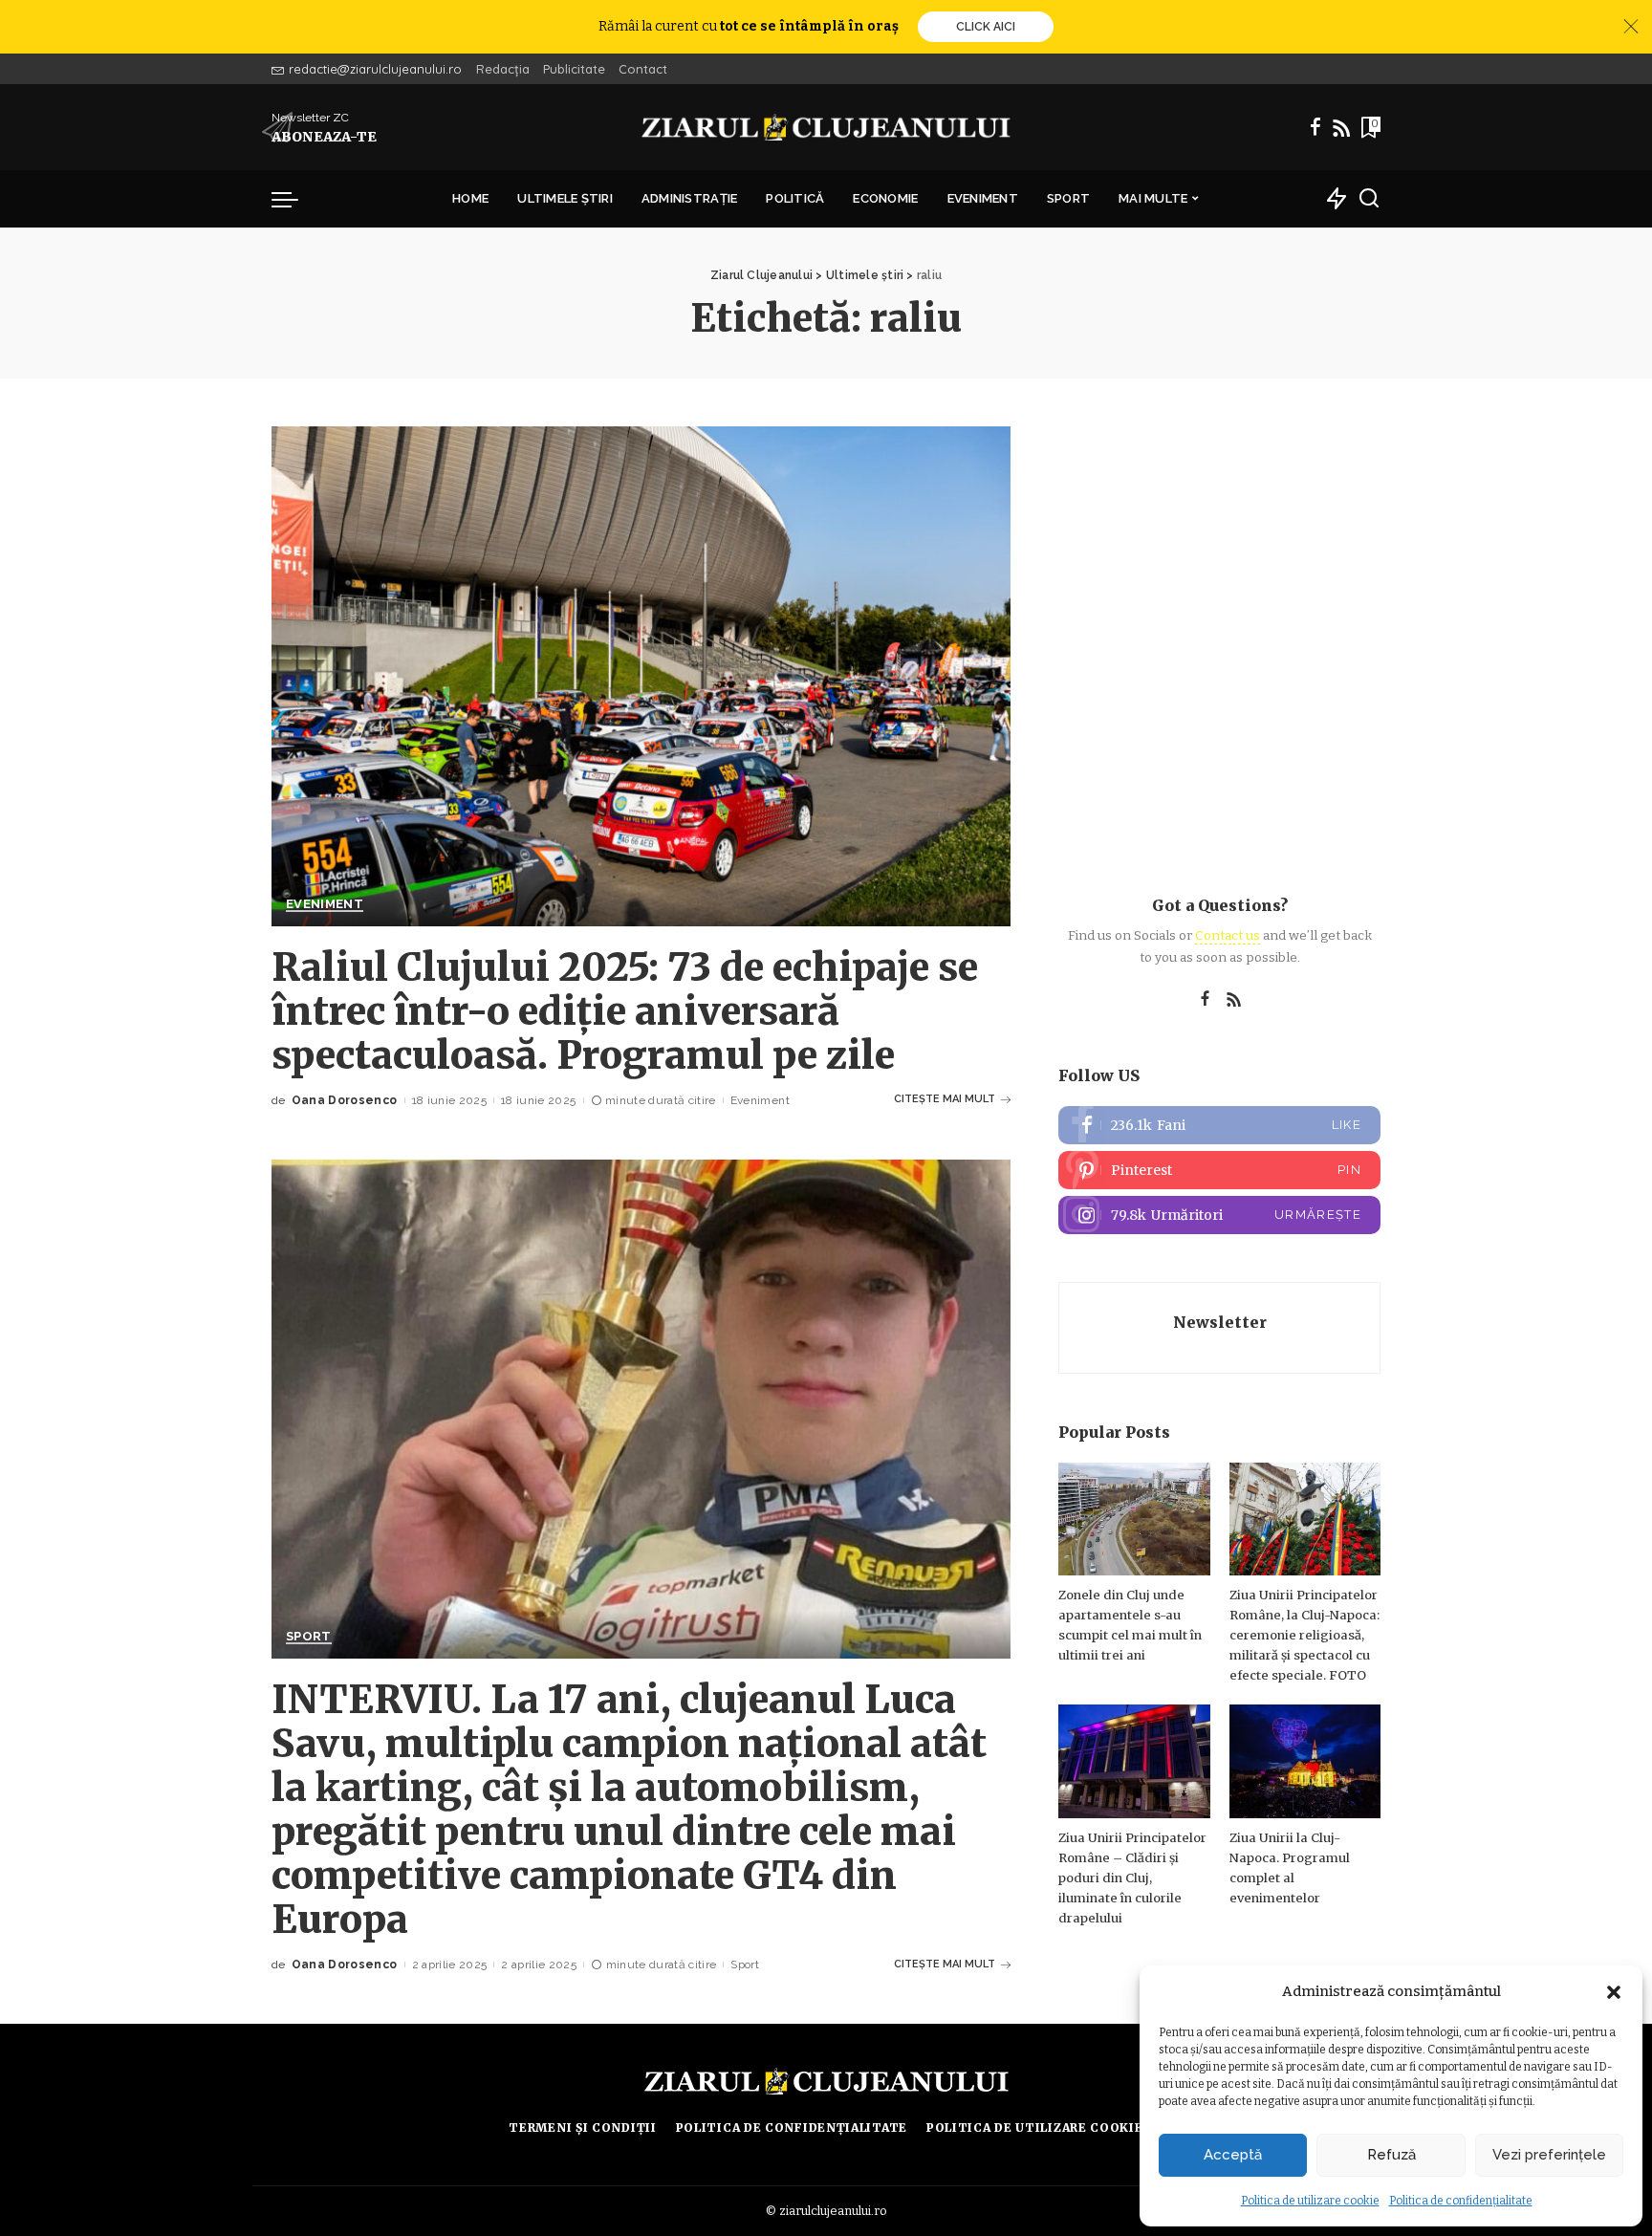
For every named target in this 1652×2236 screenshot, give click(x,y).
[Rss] (1341, 127)
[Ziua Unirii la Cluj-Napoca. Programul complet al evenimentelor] (1305, 1761)
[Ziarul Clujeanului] (826, 127)
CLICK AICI (986, 27)
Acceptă (1233, 2155)
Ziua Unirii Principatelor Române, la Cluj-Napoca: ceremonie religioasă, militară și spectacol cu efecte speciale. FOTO (1304, 1635)
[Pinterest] (1219, 1170)
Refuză (1391, 2155)
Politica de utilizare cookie (1310, 2201)
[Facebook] (1315, 127)
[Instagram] (1219, 1215)
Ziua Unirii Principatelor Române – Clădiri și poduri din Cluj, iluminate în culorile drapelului (1132, 1878)
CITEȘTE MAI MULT (945, 1099)
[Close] (1631, 27)
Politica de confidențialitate (1461, 2201)
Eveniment (325, 904)
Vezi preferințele (1549, 2155)
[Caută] (1369, 199)
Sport (309, 1637)
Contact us (1228, 935)
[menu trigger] (294, 199)
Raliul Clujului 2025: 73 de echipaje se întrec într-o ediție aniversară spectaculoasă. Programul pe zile (625, 1011)
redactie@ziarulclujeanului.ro (375, 69)
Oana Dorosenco (345, 1100)
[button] (1614, 1992)
